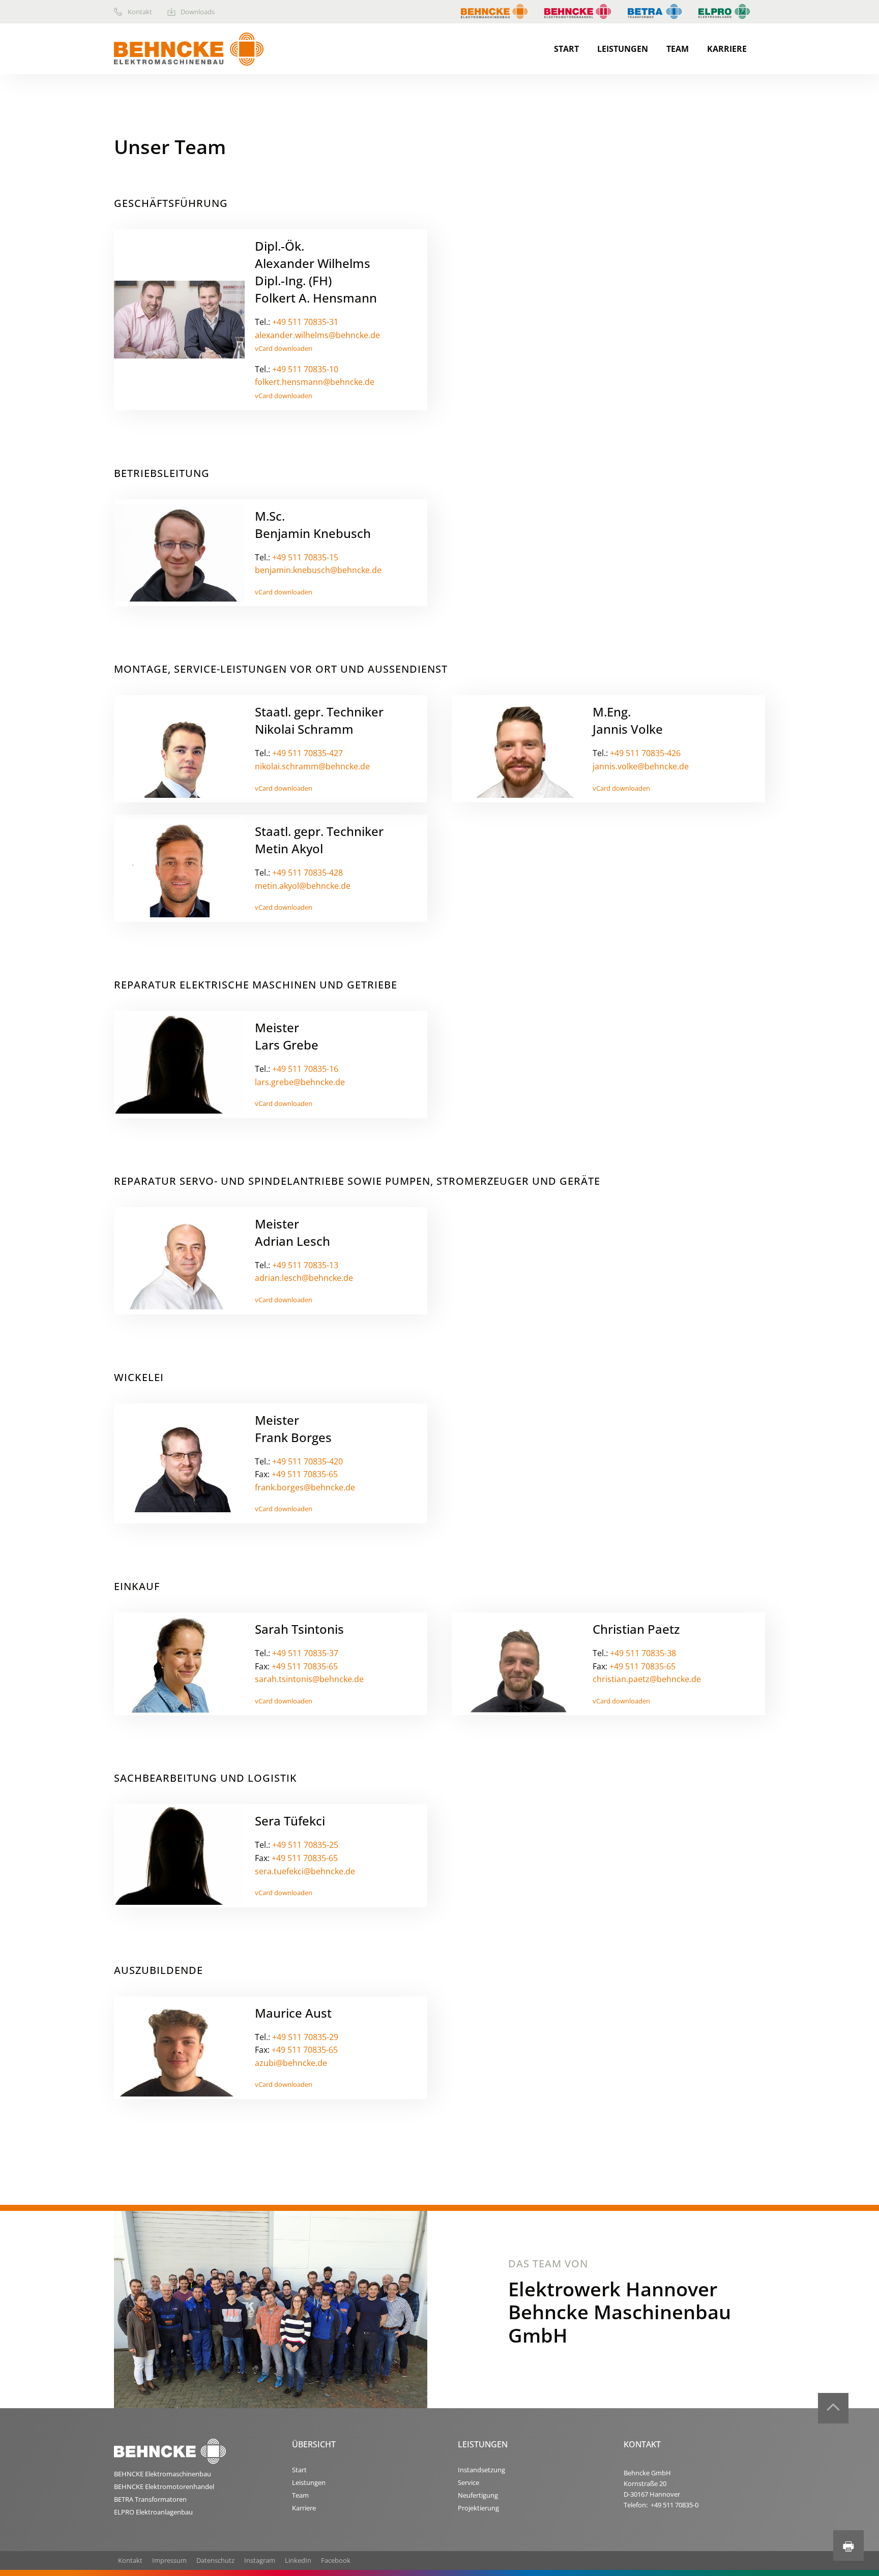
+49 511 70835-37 (305, 1653)
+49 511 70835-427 (307, 753)
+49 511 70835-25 (305, 1845)
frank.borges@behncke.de (305, 1487)
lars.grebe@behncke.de (300, 1082)
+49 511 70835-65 (305, 1474)
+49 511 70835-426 (645, 753)
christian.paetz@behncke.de (647, 1679)
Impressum (169, 2560)
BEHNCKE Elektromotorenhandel (164, 2487)
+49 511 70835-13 (305, 1265)
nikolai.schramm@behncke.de (312, 766)
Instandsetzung (481, 2470)
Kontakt (140, 12)
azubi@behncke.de (291, 2063)
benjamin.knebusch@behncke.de (318, 570)
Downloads (198, 12)
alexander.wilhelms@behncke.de (317, 335)
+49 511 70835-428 (307, 873)
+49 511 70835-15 (305, 557)
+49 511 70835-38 (643, 1653)
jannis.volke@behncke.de (641, 766)
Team (678, 49)
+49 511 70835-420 (307, 1461)
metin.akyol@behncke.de (303, 886)
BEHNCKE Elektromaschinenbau (163, 2474)
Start (566, 49)
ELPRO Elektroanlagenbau (153, 2512)
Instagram (260, 2560)
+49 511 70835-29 (305, 2037)
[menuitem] (141, 12)
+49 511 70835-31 (305, 322)
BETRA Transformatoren (150, 2499)
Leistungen (623, 49)
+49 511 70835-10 (305, 369)
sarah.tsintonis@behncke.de (309, 1679)
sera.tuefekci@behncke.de (305, 1871)
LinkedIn (298, 2560)
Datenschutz (215, 2560)
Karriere (727, 49)
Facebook (336, 2560)
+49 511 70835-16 (305, 1069)
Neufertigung (478, 2495)
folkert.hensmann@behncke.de (315, 382)
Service (468, 2482)
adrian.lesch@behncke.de (304, 1278)
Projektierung (478, 2508)
